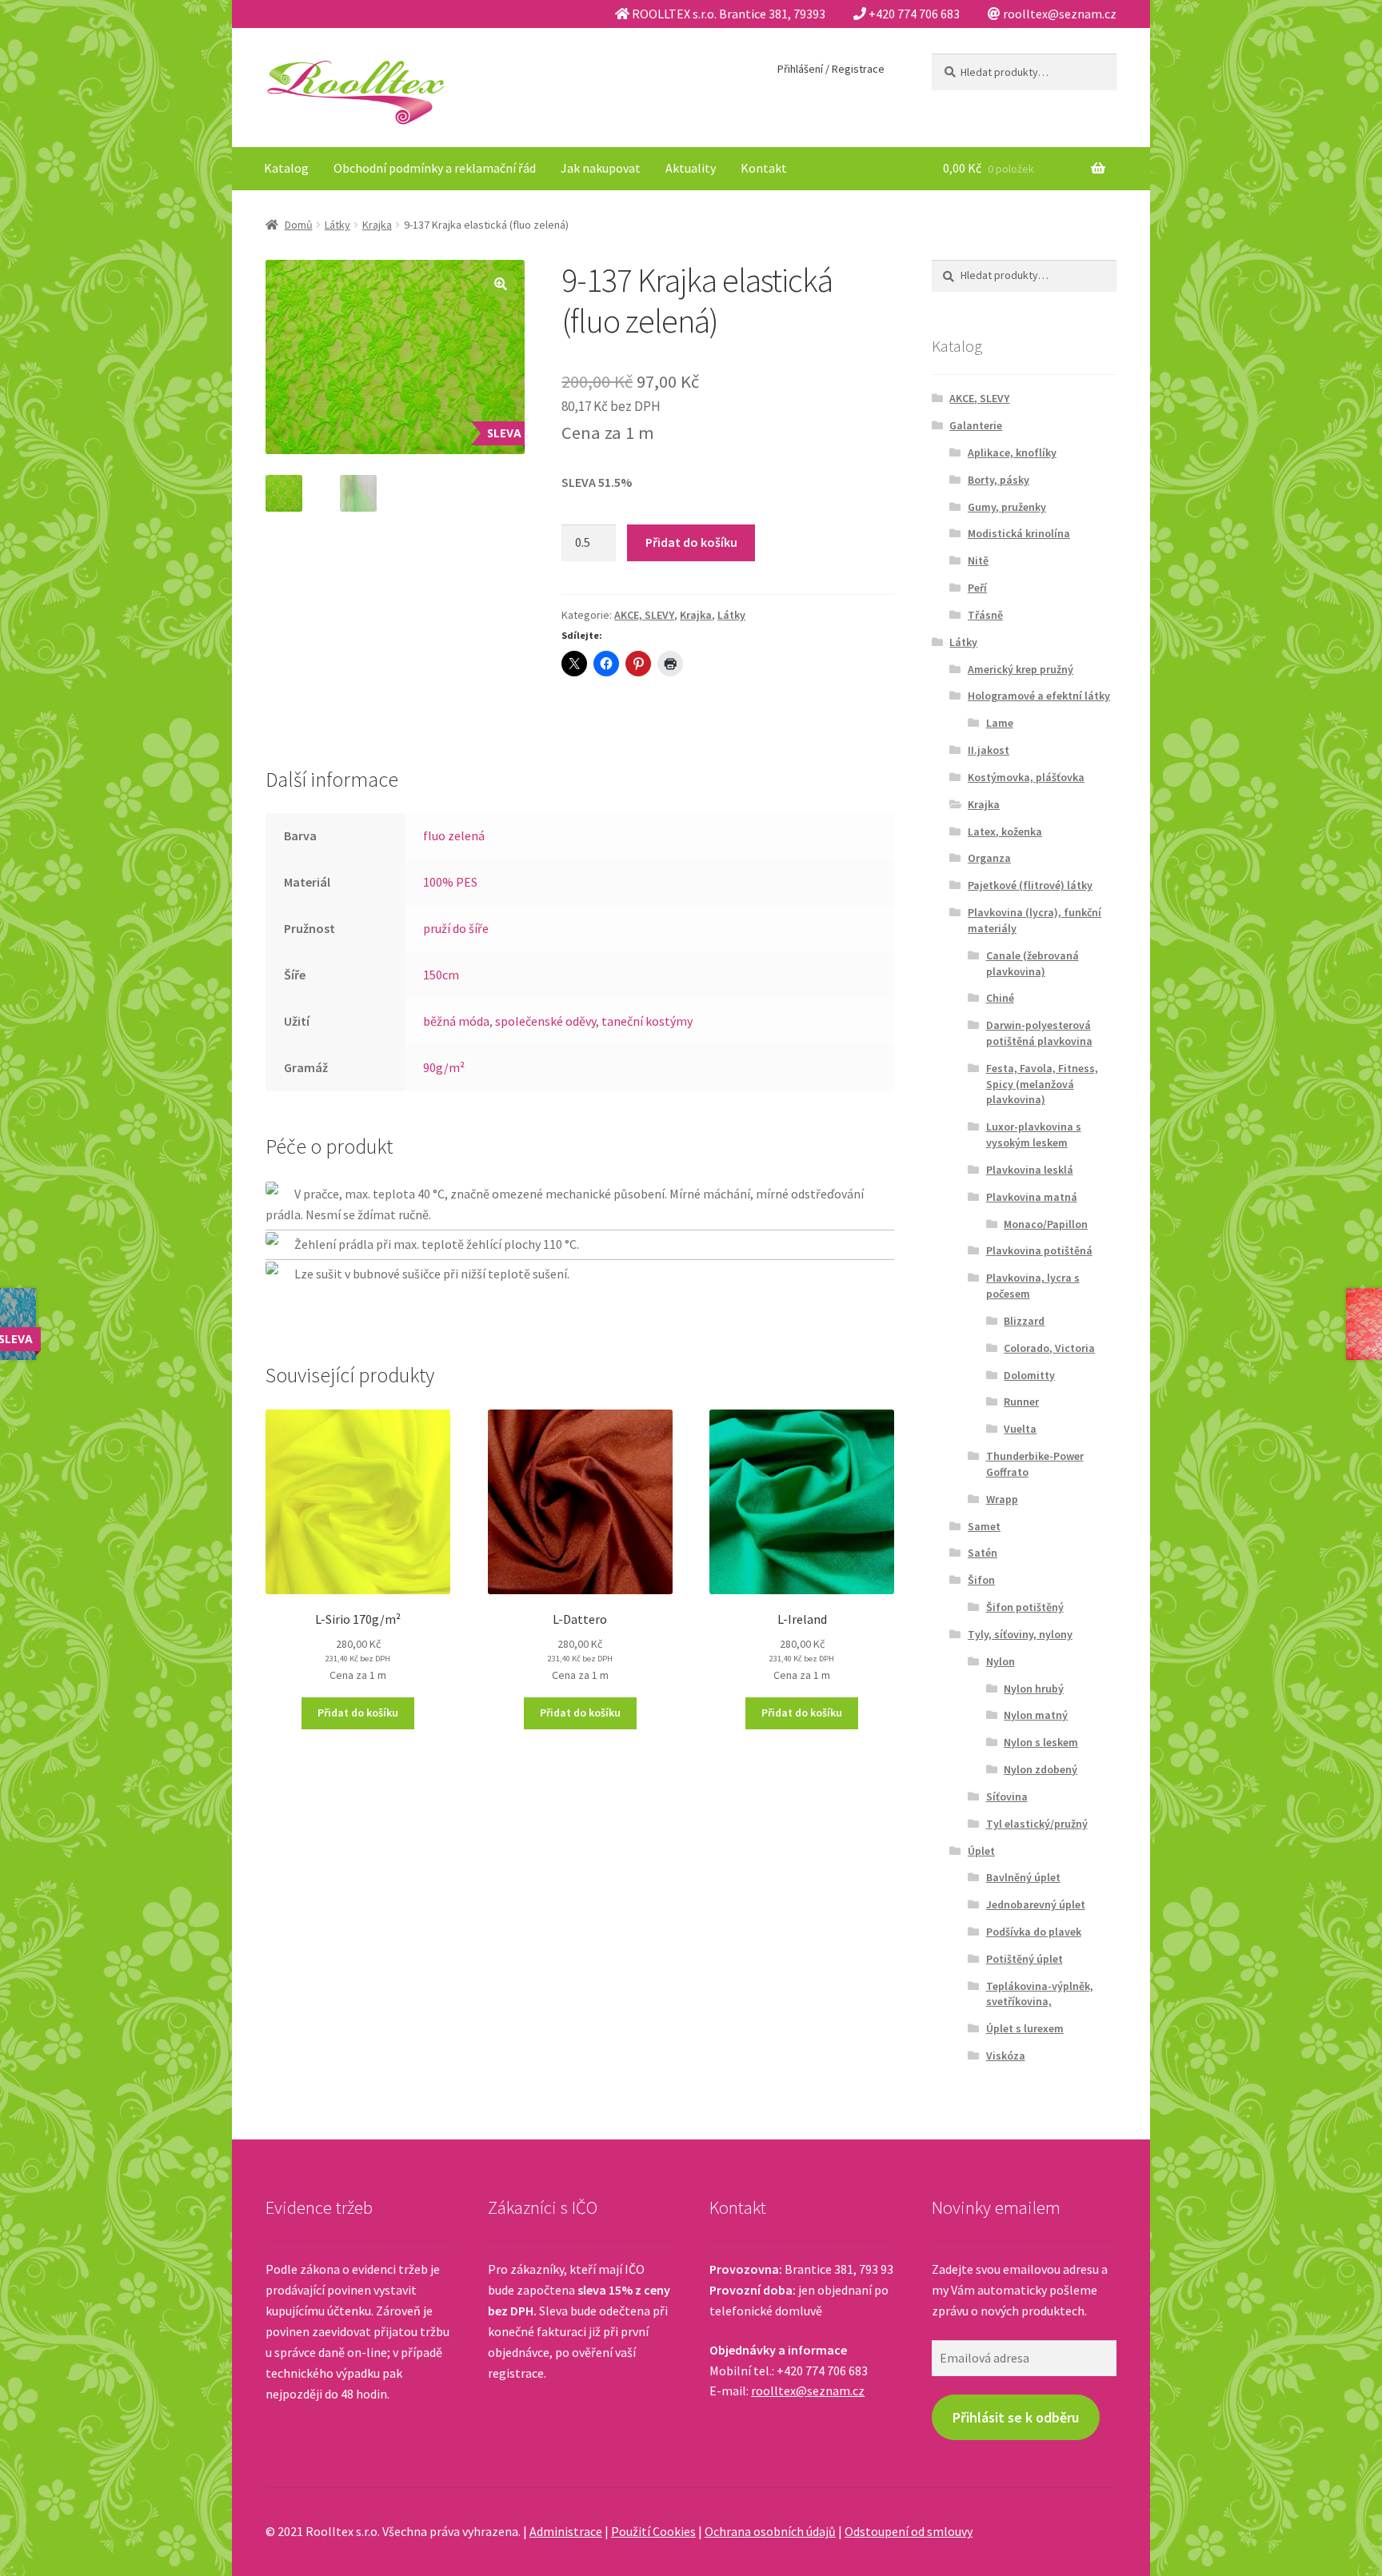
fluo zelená (454, 835)
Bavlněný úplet (1023, 1877)
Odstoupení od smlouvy (909, 2531)
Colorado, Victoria (1049, 1348)
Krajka (377, 225)
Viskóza (1006, 2056)
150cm (441, 975)
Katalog (286, 168)
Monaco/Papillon (1046, 1224)
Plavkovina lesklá (1030, 1170)
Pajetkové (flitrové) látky (1030, 885)
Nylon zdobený (1040, 1769)
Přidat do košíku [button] (358, 1713)
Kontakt (764, 168)
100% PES (450, 882)
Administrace (566, 2531)
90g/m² (444, 1067)
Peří (977, 588)
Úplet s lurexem (1025, 2028)
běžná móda (456, 1021)
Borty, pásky (999, 480)
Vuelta (1020, 1429)
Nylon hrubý (1034, 1689)
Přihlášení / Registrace (831, 69)
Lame (1000, 723)
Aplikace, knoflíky (1012, 453)
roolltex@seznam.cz (808, 2391)
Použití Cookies (653, 2531)
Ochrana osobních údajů (770, 2531)
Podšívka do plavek (1034, 1932)
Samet (984, 1526)
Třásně (985, 615)
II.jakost (989, 750)
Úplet (981, 1851)
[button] (501, 284)
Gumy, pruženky (1007, 507)
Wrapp (1002, 1499)
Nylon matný (1036, 1715)
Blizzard (1024, 1321)
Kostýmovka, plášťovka (1026, 777)
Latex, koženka (1005, 831)
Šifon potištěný (1025, 1607)
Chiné (1000, 998)
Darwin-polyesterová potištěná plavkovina (1039, 1033)
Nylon (1001, 1661)
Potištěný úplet (1025, 1959)
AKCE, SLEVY (644, 615)
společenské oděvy (545, 1021)
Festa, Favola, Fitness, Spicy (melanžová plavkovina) (1042, 1084)
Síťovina (1007, 1796)
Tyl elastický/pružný (1037, 1824)
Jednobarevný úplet (1036, 1904)
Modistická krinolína (1019, 533)
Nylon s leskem (1041, 1742)
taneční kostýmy (647, 1021)
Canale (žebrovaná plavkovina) (1033, 963)
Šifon (981, 1580)
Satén (983, 1553)
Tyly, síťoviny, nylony (1020, 1634)
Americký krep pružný (1021, 669)
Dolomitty (1029, 1375)
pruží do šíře (456, 928)
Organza (989, 858)
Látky (338, 225)
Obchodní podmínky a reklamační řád (435, 168)
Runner (1021, 1402)
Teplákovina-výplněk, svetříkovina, (1040, 1994)
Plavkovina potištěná (1039, 1250)
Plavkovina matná (1032, 1197)
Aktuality (691, 168)
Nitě (978, 560)
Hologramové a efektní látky (1039, 696)
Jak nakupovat (601, 168)
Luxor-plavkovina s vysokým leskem (1034, 1134)
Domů (299, 225)
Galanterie (976, 425)
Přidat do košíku (691, 542)
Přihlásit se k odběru (1016, 2417)
